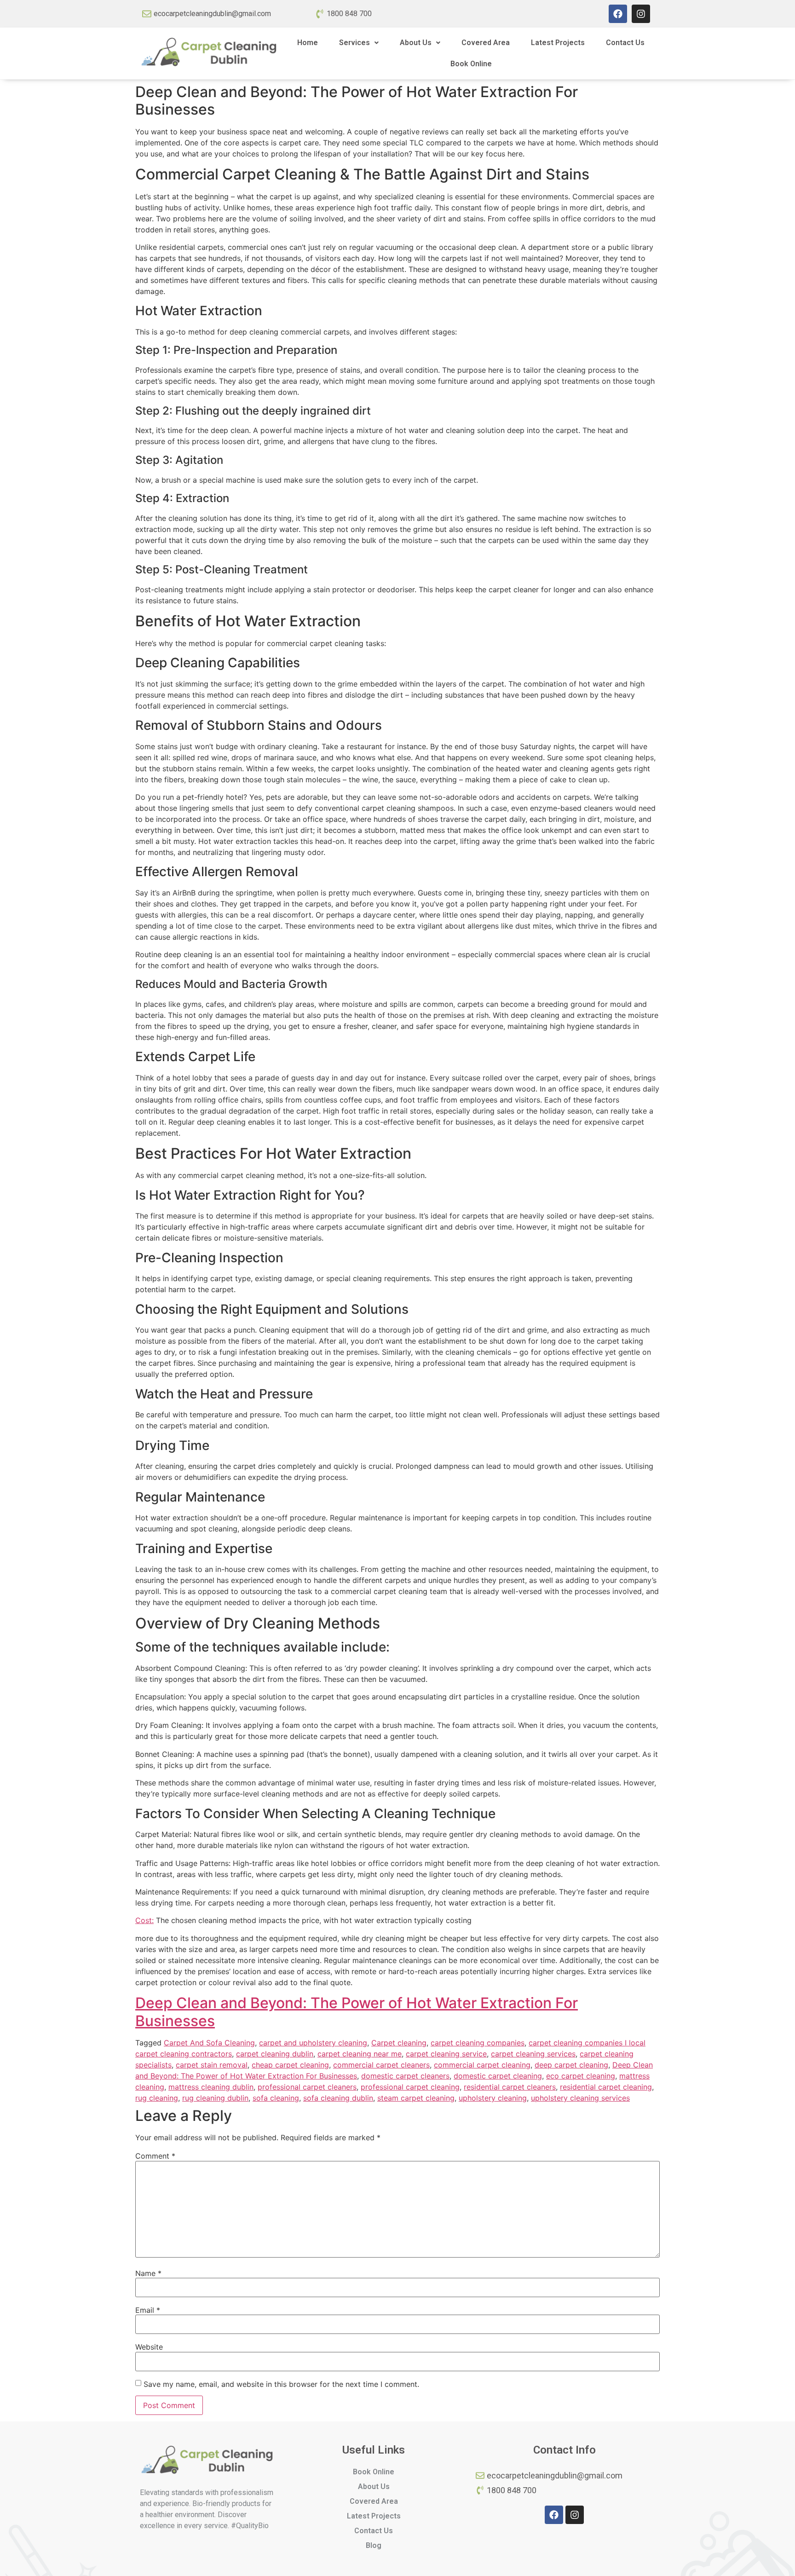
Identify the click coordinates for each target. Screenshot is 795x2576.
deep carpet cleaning (571, 2065)
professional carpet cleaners (307, 2087)
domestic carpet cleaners (405, 2076)
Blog (374, 2545)
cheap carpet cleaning (290, 2065)
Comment (155, 2156)
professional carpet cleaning (410, 2087)
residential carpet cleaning (606, 2087)
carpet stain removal (212, 2065)
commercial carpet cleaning (482, 2065)
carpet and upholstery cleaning (313, 2043)
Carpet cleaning (399, 2043)
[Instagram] (641, 14)
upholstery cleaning (493, 2098)
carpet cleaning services (533, 2054)
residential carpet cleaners (510, 2087)
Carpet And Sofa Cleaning (209, 2043)
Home (308, 43)
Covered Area (486, 43)
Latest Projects (558, 43)
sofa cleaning (276, 2098)
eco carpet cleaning (581, 2076)
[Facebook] (618, 14)
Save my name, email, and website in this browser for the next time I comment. (281, 2384)
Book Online (471, 64)
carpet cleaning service (446, 2054)
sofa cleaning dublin (338, 2098)
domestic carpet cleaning (498, 2076)
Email (148, 2310)
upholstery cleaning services (580, 2098)
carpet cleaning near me (360, 2054)
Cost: (144, 1920)
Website (149, 2347)
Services (354, 43)
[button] (359, 43)
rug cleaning (157, 2098)
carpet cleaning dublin (275, 2054)
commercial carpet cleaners (381, 2065)
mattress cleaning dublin (211, 2087)
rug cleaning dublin (215, 2098)
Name (148, 2273)
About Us (416, 43)
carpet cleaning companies (478, 2043)
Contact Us (625, 43)
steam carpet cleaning (416, 2098)
